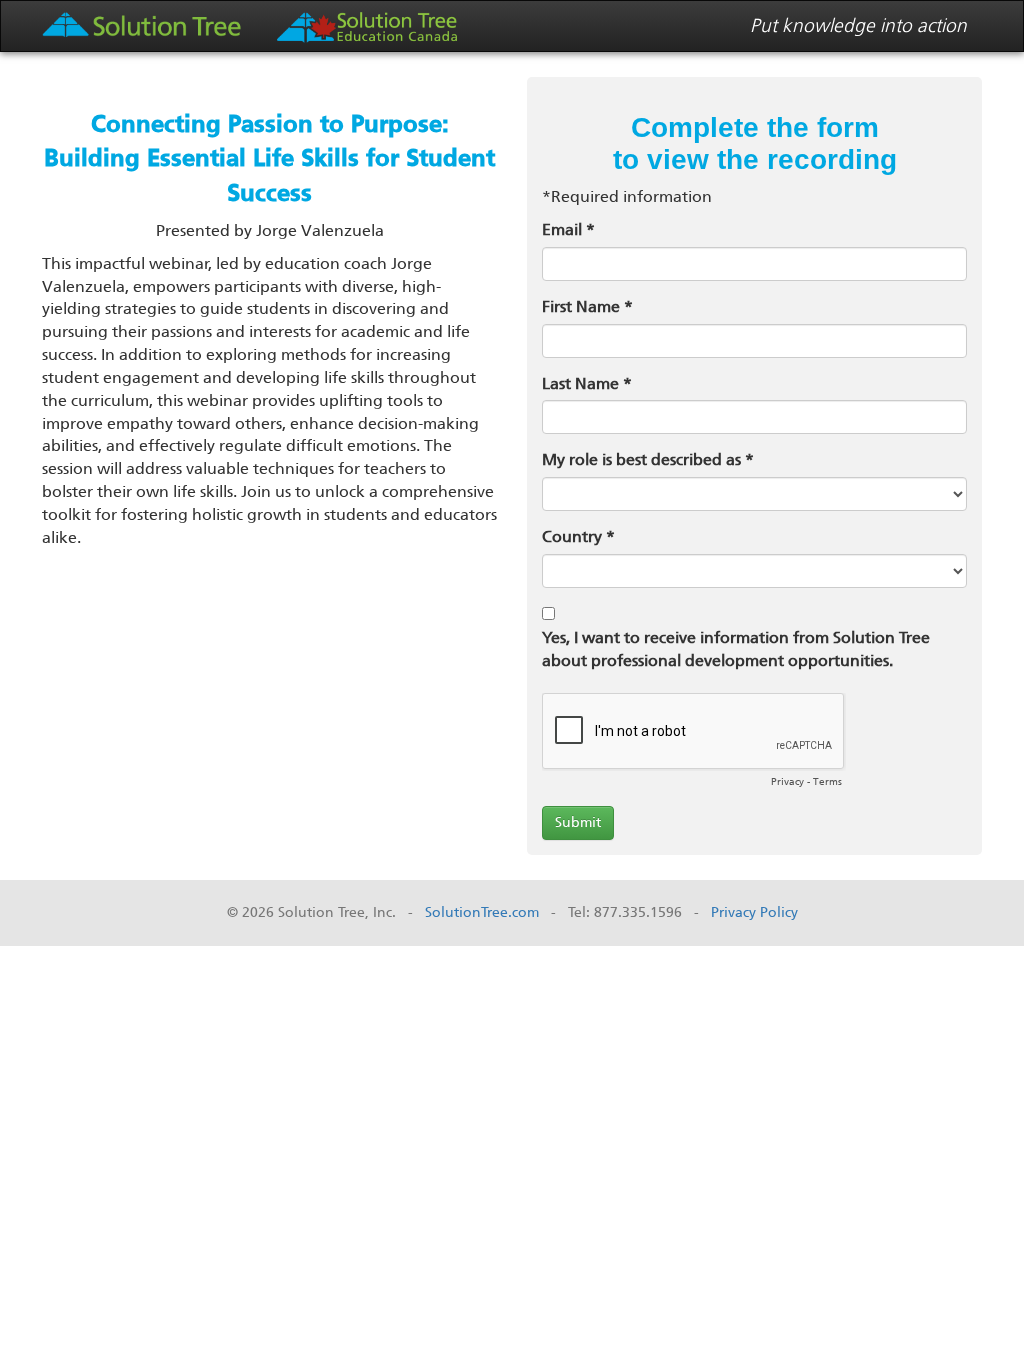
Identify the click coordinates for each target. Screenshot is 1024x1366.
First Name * (587, 306)
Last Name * (587, 383)
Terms (827, 782)
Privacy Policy (754, 912)
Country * (578, 536)
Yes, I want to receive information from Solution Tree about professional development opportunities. (736, 649)
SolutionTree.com (482, 912)
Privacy (787, 782)
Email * (568, 229)
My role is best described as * (648, 459)
